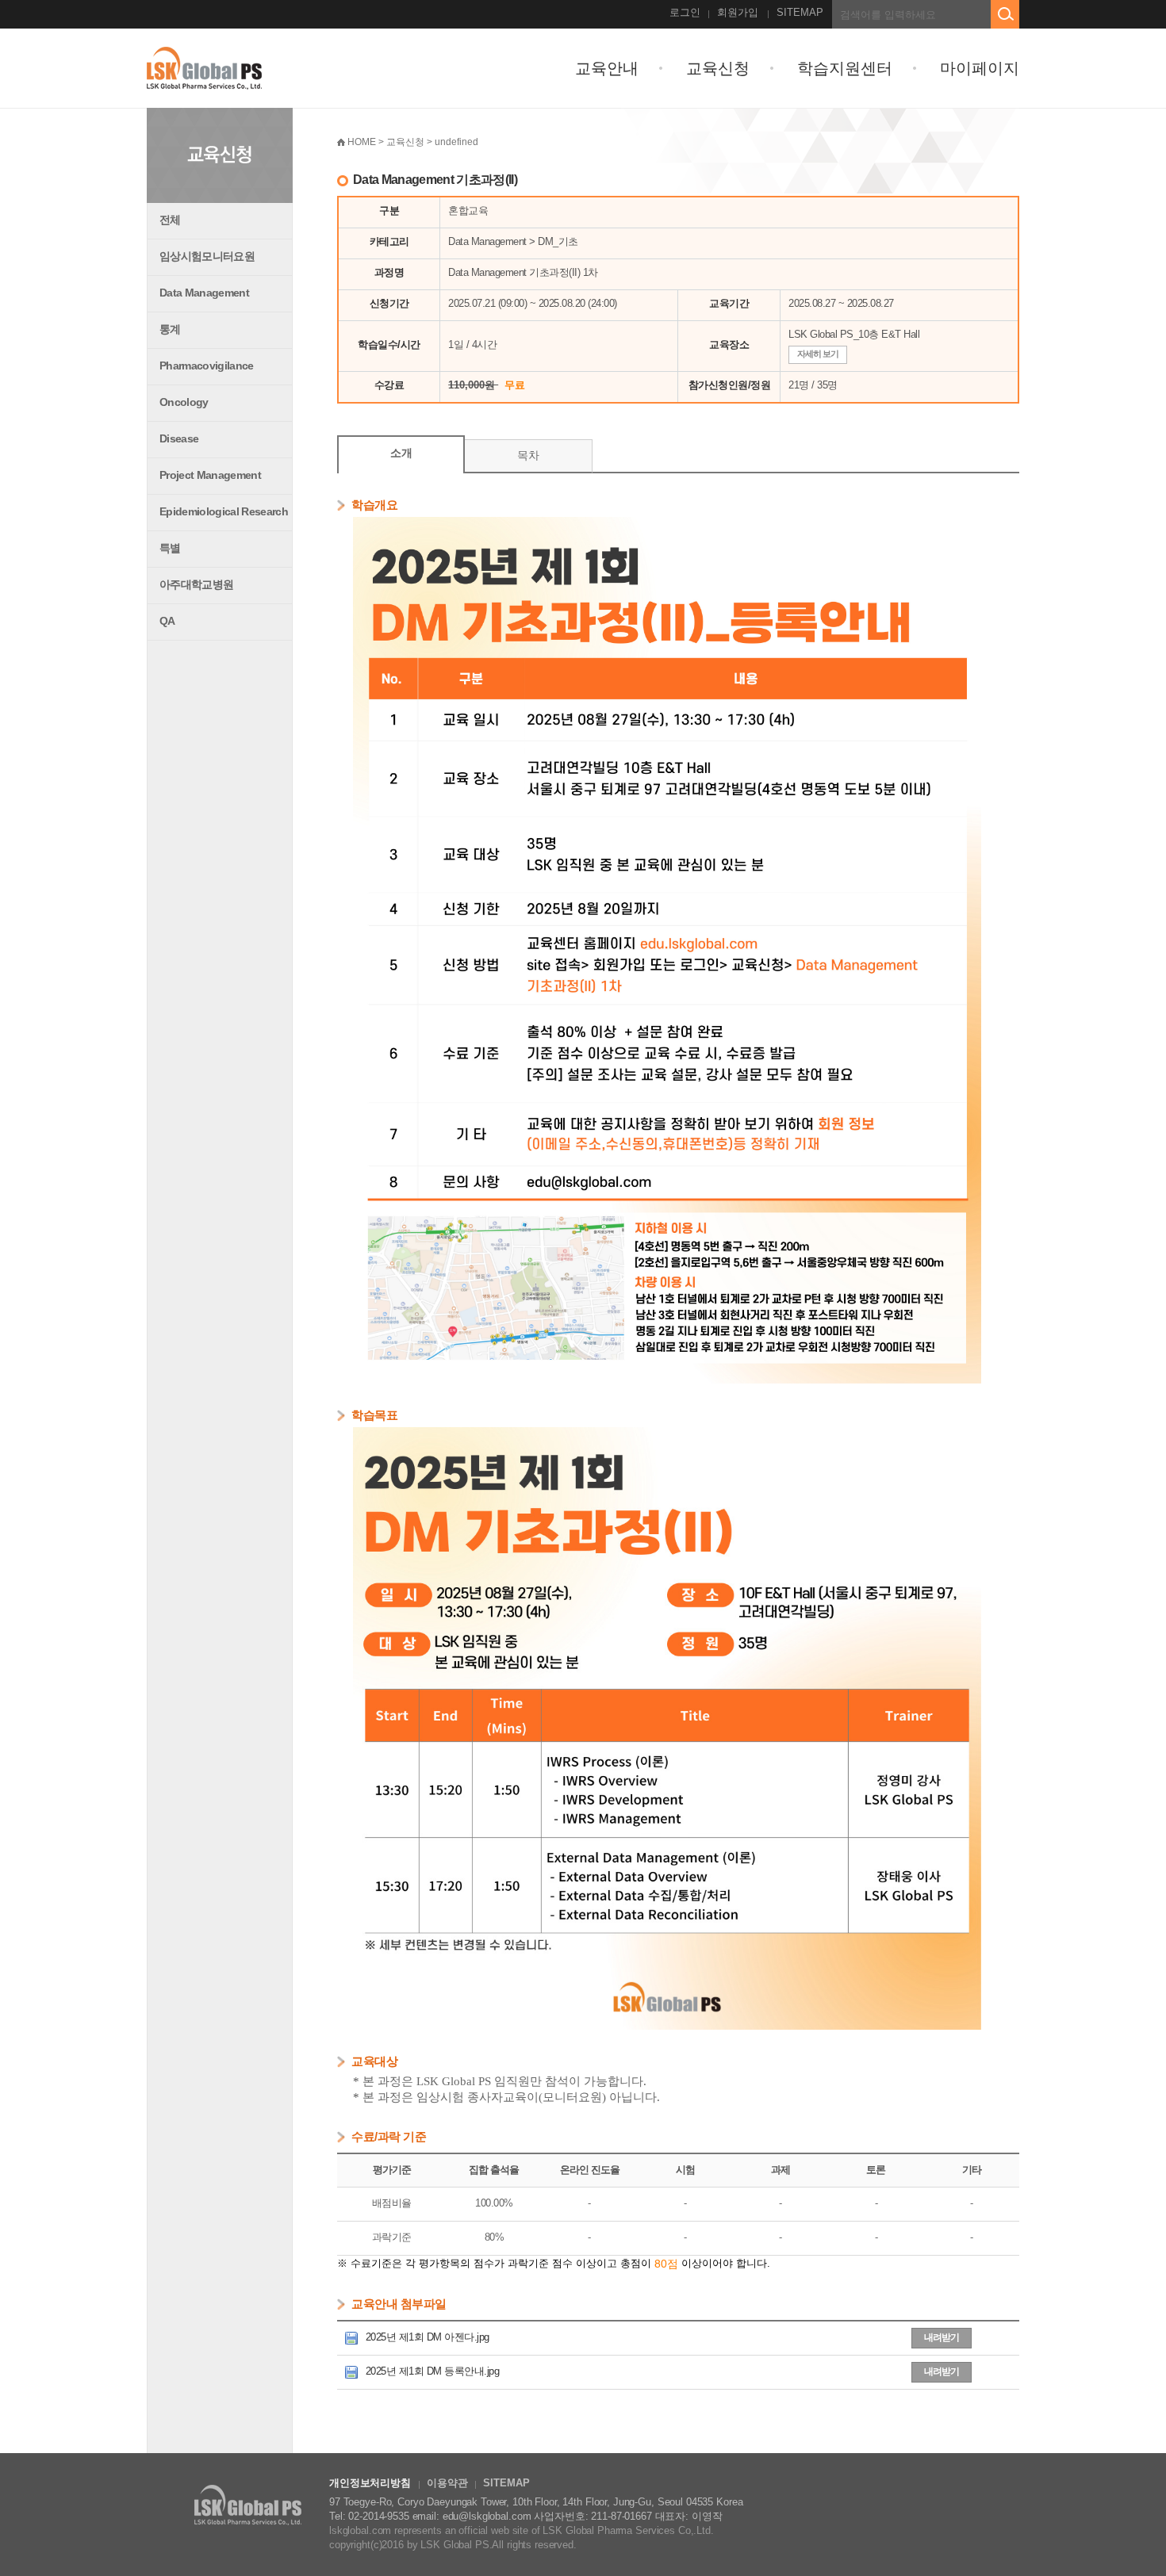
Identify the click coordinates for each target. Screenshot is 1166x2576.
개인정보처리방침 (370, 2483)
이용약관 (447, 2483)
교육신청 (718, 68)
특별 (170, 548)
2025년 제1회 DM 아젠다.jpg (426, 2337)
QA (167, 621)
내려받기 (942, 2337)
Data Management (204, 293)
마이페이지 (980, 68)
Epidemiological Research (224, 511)
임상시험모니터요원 (207, 256)
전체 (170, 220)
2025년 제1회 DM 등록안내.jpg (431, 2371)
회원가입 (738, 12)
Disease (179, 438)
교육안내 (607, 68)
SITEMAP (800, 12)
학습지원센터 (845, 68)
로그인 (685, 12)
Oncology (184, 402)
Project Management (210, 475)
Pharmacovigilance (207, 366)
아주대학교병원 (196, 584)
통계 (170, 329)
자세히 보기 (818, 354)
